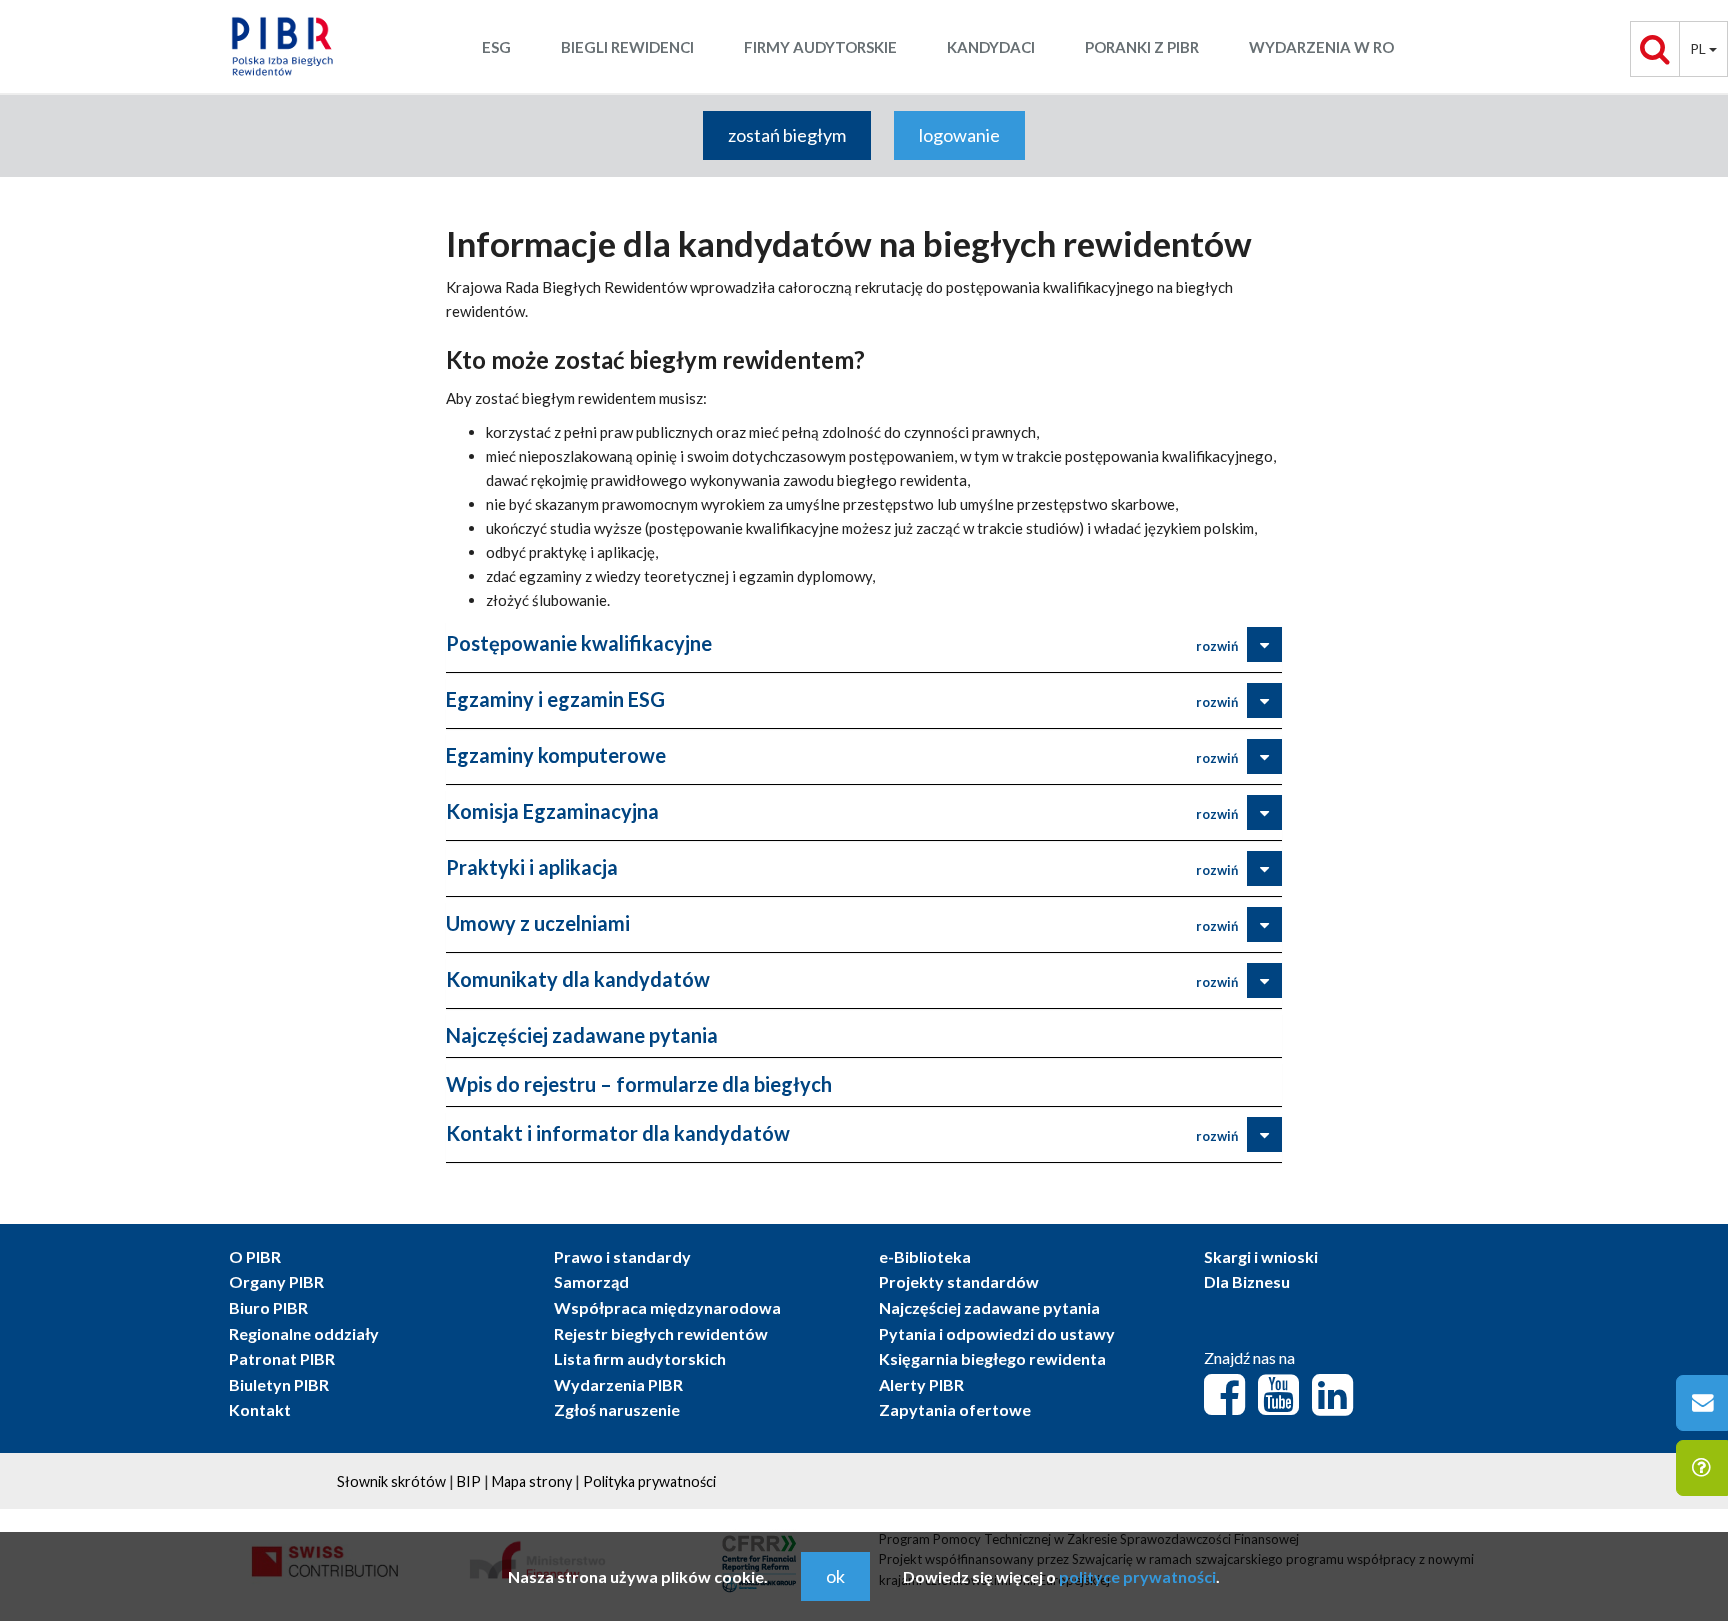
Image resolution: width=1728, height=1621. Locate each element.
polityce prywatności (1137, 1576)
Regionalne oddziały (304, 1333)
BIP (469, 1481)
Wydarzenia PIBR (618, 1384)
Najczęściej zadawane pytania (582, 1035)
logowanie (959, 135)
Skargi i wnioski (1261, 1256)
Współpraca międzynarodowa (667, 1307)
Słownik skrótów (391, 1481)
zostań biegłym (787, 135)
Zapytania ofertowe (955, 1409)
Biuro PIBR (268, 1307)
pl (1699, 48)
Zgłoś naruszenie (617, 1409)
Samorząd (591, 1281)
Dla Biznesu (1247, 1281)
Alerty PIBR (921, 1384)
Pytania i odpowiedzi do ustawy (997, 1333)
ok (835, 1576)
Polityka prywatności (649, 1481)
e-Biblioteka (925, 1256)
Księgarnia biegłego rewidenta (992, 1358)
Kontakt (260, 1409)
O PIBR (255, 1256)
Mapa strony (532, 1481)
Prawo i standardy (622, 1256)
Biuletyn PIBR (279, 1384)
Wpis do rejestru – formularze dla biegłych (639, 1084)
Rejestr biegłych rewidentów (661, 1333)
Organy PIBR (276, 1281)
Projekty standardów (959, 1281)
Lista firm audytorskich (640, 1358)
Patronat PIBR (282, 1358)
